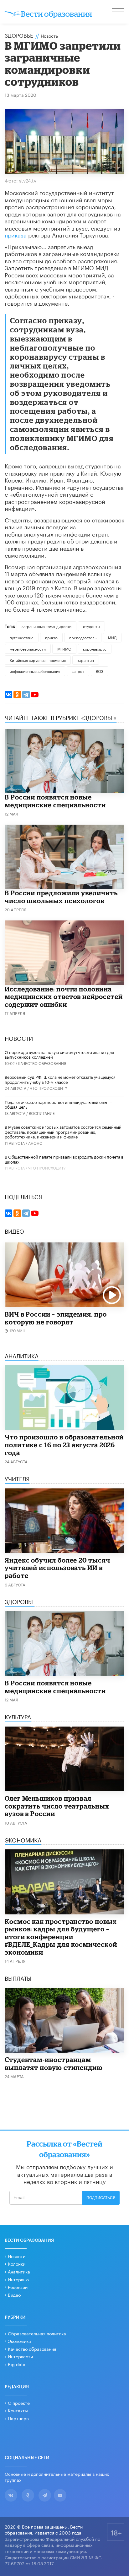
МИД (112, 637)
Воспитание (42, 1113)
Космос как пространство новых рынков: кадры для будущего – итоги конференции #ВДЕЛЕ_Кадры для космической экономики (61, 1937)
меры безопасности (28, 649)
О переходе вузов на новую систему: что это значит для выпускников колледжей (59, 1054)
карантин (86, 660)
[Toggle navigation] (118, 13)
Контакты (18, 2410)
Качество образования (42, 1063)
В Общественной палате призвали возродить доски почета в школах (64, 1159)
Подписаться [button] (101, 2198)
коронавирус (95, 649)
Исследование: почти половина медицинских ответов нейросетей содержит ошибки (64, 997)
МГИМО (64, 649)
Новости (17, 2256)
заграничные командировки (46, 626)
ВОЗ (100, 671)
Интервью (18, 2279)
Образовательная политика (37, 2333)
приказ (51, 637)
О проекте (19, 2403)
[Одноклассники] (17, 695)
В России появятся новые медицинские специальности (55, 801)
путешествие (22, 637)
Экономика (19, 2341)
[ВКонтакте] (8, 695)
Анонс (35, 1143)
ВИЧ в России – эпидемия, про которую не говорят (56, 1318)
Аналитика (19, 2271)
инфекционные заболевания (35, 671)
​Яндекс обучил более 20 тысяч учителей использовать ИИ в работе (57, 1568)
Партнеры (19, 2418)
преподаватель (83, 637)
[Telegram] (26, 695)
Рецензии (18, 2287)
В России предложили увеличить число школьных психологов (61, 897)
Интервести (20, 2356)
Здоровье (19, 35)
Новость (49, 35)
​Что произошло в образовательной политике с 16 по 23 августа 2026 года (64, 1445)
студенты (91, 626)
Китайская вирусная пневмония (38, 660)
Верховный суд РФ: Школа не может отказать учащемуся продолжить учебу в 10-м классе (60, 1079)
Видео (14, 2295)
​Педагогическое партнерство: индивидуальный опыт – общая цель (58, 1104)
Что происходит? (48, 1088)
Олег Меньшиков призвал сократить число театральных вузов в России (57, 1806)
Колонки (17, 2263)
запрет (78, 671)
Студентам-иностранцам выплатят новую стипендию (54, 2063)
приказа (16, 234)
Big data (17, 2364)
